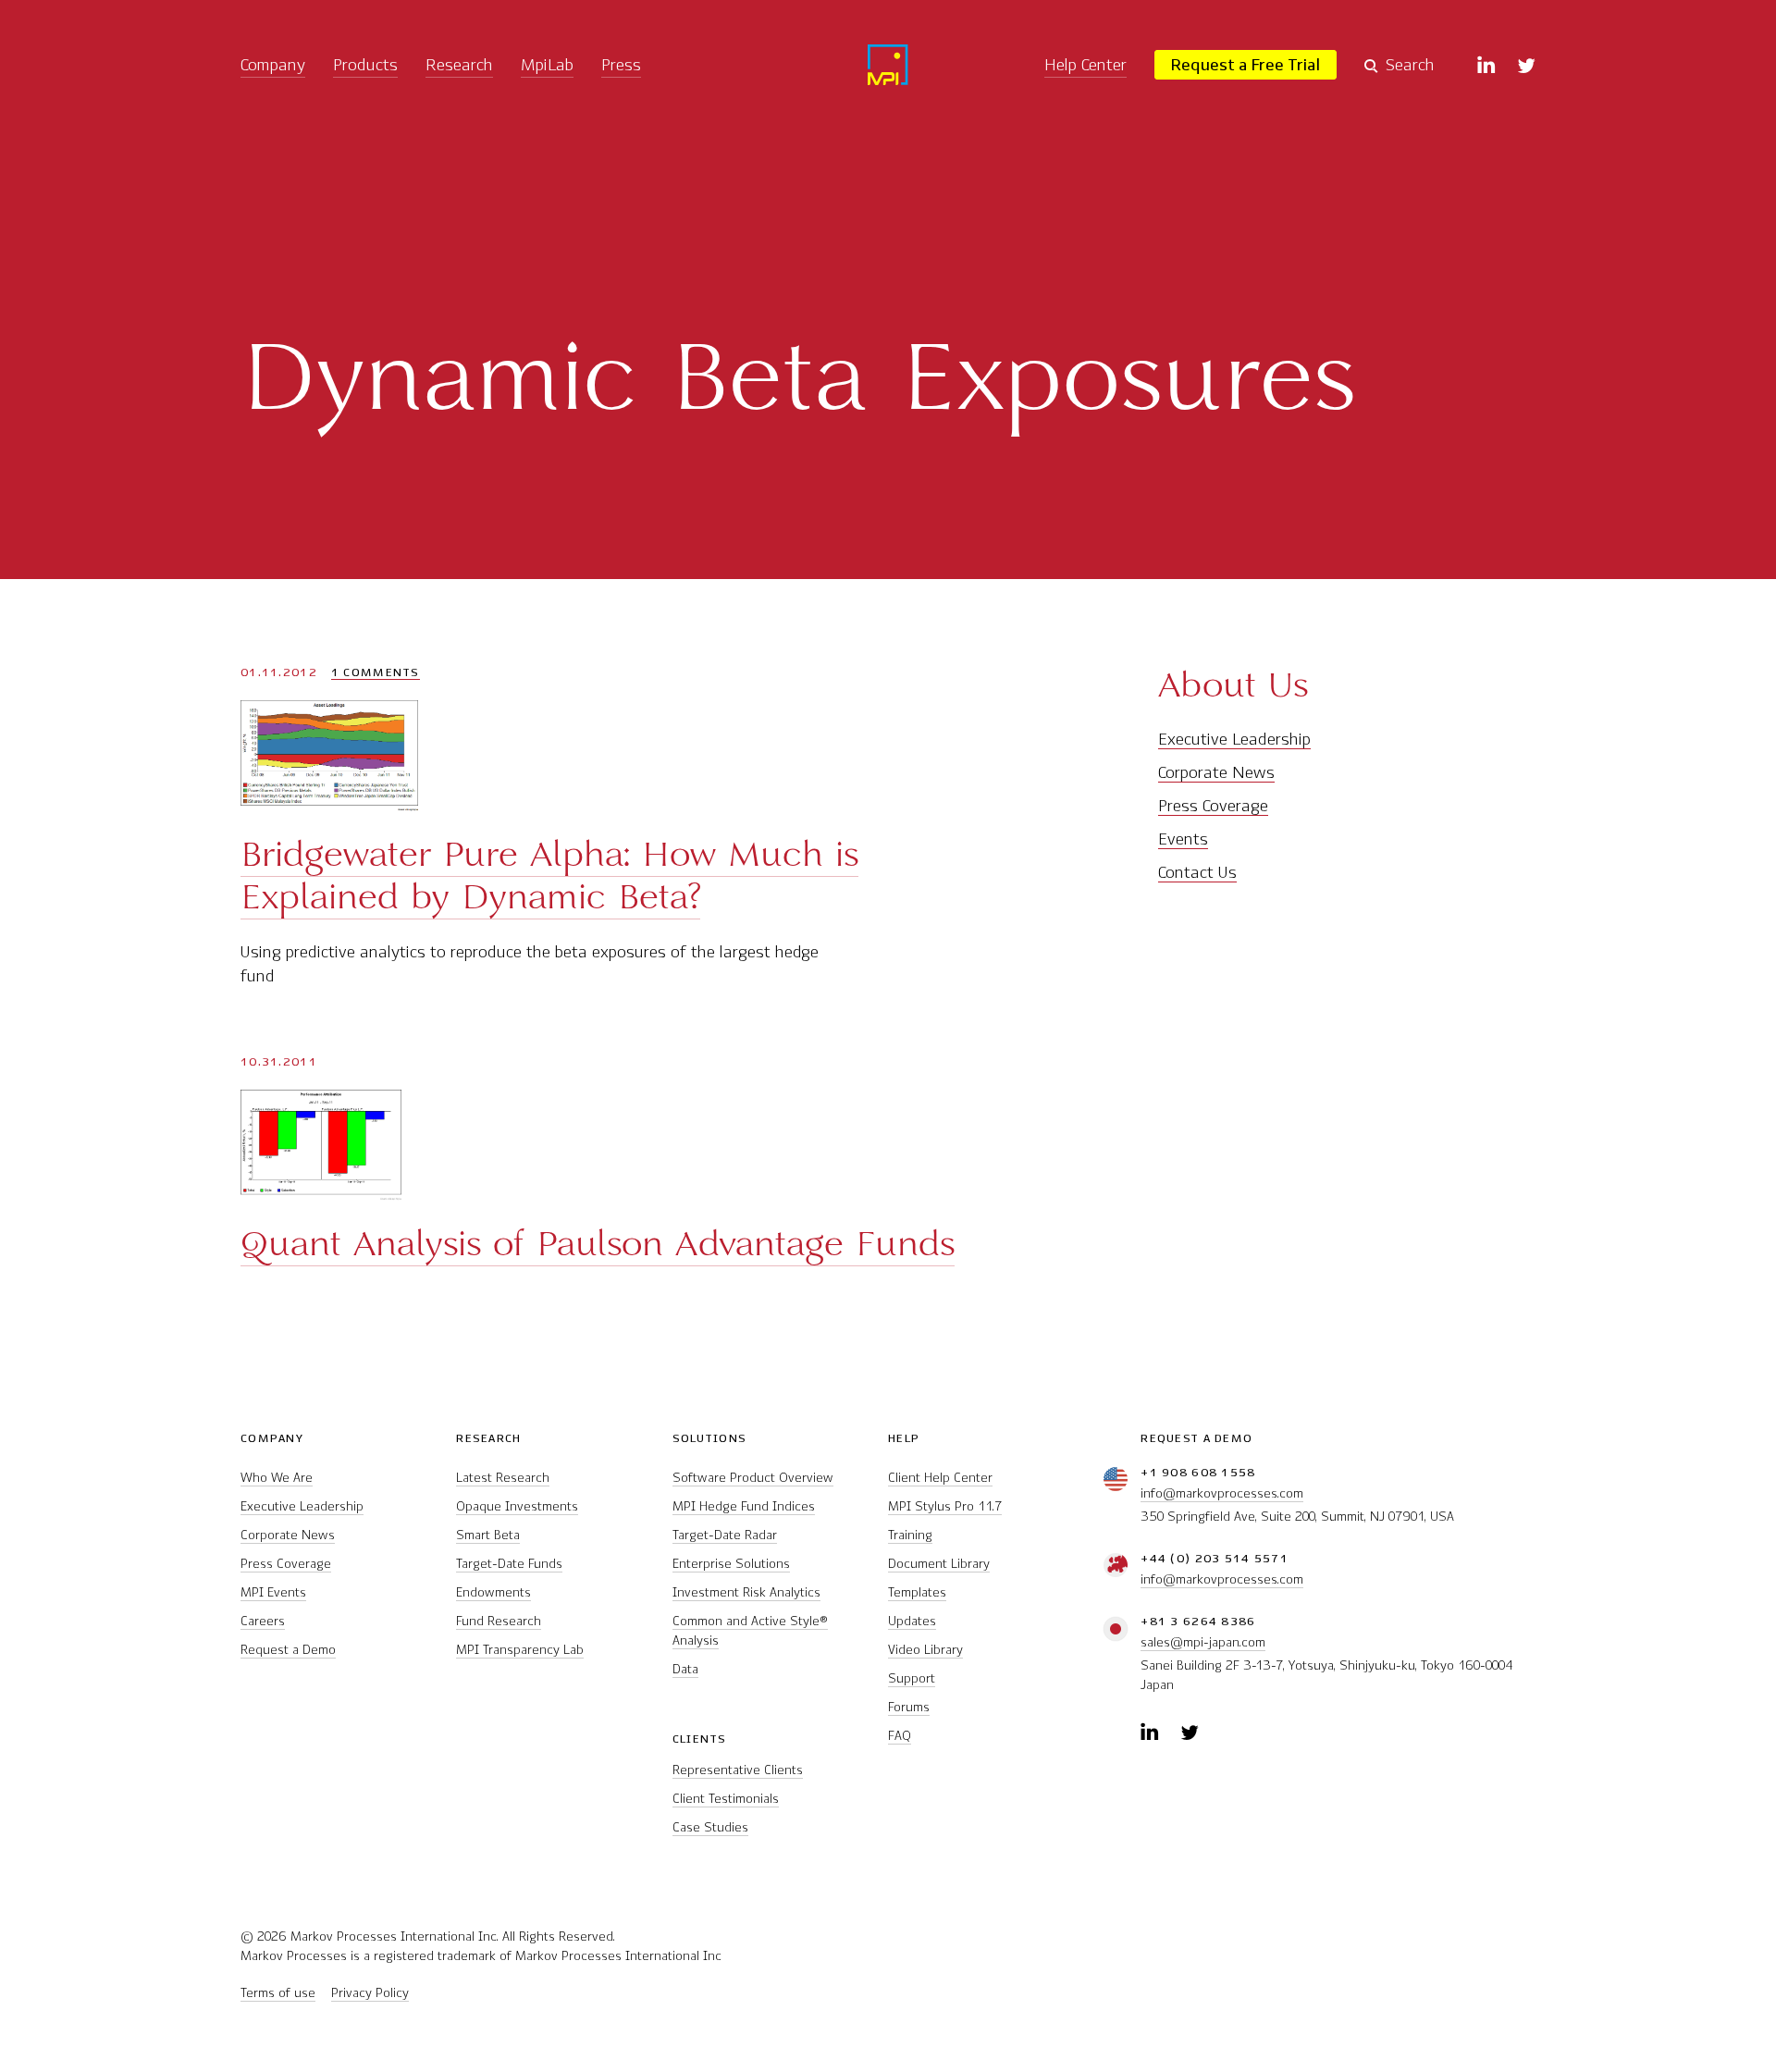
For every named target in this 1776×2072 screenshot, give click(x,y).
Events (1183, 839)
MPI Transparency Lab (520, 1650)
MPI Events (273, 1592)
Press (621, 65)
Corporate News (1216, 772)
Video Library (925, 1650)
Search (1410, 65)
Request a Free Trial (1246, 65)
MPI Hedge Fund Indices (744, 1506)
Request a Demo (288, 1650)
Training (910, 1535)
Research (459, 65)
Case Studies (710, 1827)
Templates (917, 1592)
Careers (263, 1621)
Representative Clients (738, 1770)
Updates (912, 1621)
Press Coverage (1213, 806)
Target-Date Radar (725, 1535)
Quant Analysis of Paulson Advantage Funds (598, 1243)
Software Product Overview (753, 1478)
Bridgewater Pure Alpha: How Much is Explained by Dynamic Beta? (549, 875)
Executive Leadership (1234, 739)
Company (273, 65)
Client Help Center (940, 1478)
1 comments (376, 672)
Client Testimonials (726, 1799)
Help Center (1085, 65)
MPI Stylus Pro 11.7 (945, 1506)
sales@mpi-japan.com (1203, 1642)
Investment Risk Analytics (746, 1592)
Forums (909, 1707)
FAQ (900, 1736)
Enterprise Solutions (731, 1564)
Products (365, 65)
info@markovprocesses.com (1222, 1493)
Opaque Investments (517, 1506)
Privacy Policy (370, 1993)
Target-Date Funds (509, 1564)
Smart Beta (488, 1535)
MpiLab (547, 65)
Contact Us (1197, 872)
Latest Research (503, 1478)
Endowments (493, 1592)
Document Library (939, 1564)
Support (912, 1678)
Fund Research (499, 1621)
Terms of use (278, 1993)
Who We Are (277, 1478)
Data (685, 1669)
